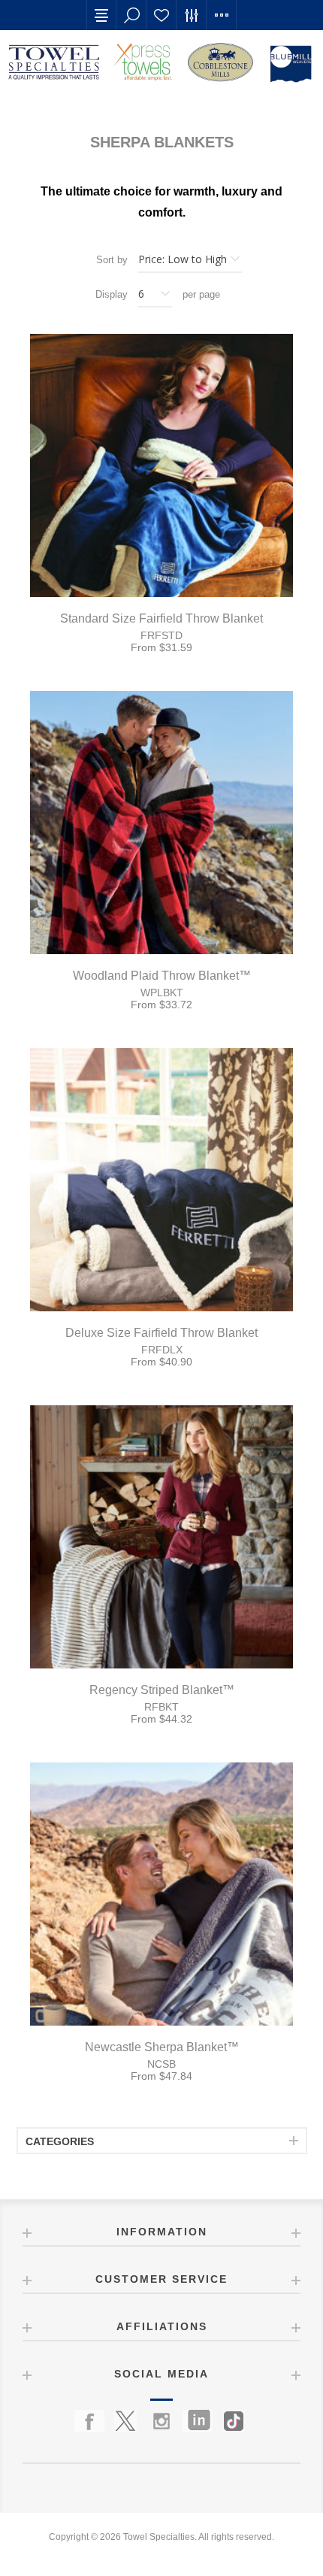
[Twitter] (125, 2421)
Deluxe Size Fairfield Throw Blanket (161, 1333)
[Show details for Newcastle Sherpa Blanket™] (161, 1894)
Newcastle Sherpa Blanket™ (162, 2047)
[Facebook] (89, 2421)
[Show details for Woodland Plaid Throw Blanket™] (161, 823)
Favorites (161, 15)
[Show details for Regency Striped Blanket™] (161, 1537)
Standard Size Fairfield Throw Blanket (161, 618)
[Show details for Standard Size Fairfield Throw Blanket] (161, 465)
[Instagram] (161, 2421)
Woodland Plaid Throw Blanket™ (162, 976)
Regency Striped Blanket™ (162, 1690)
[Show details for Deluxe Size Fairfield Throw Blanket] (161, 1180)
